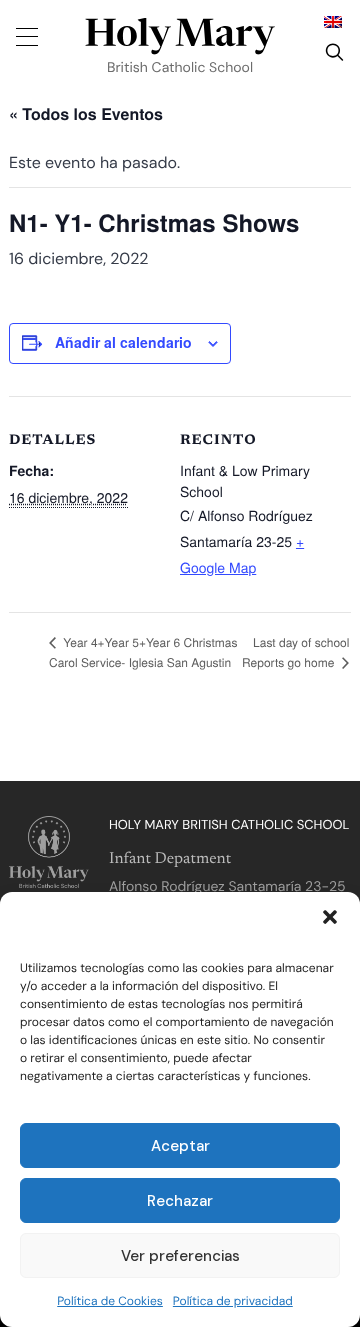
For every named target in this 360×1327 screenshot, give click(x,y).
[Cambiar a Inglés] (333, 21)
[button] (330, 917)
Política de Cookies (110, 1301)
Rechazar (180, 1201)
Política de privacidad (233, 1301)
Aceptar (180, 1146)
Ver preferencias (180, 1256)
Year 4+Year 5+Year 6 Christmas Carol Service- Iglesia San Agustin (143, 652)
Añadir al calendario (123, 342)
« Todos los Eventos (86, 113)
